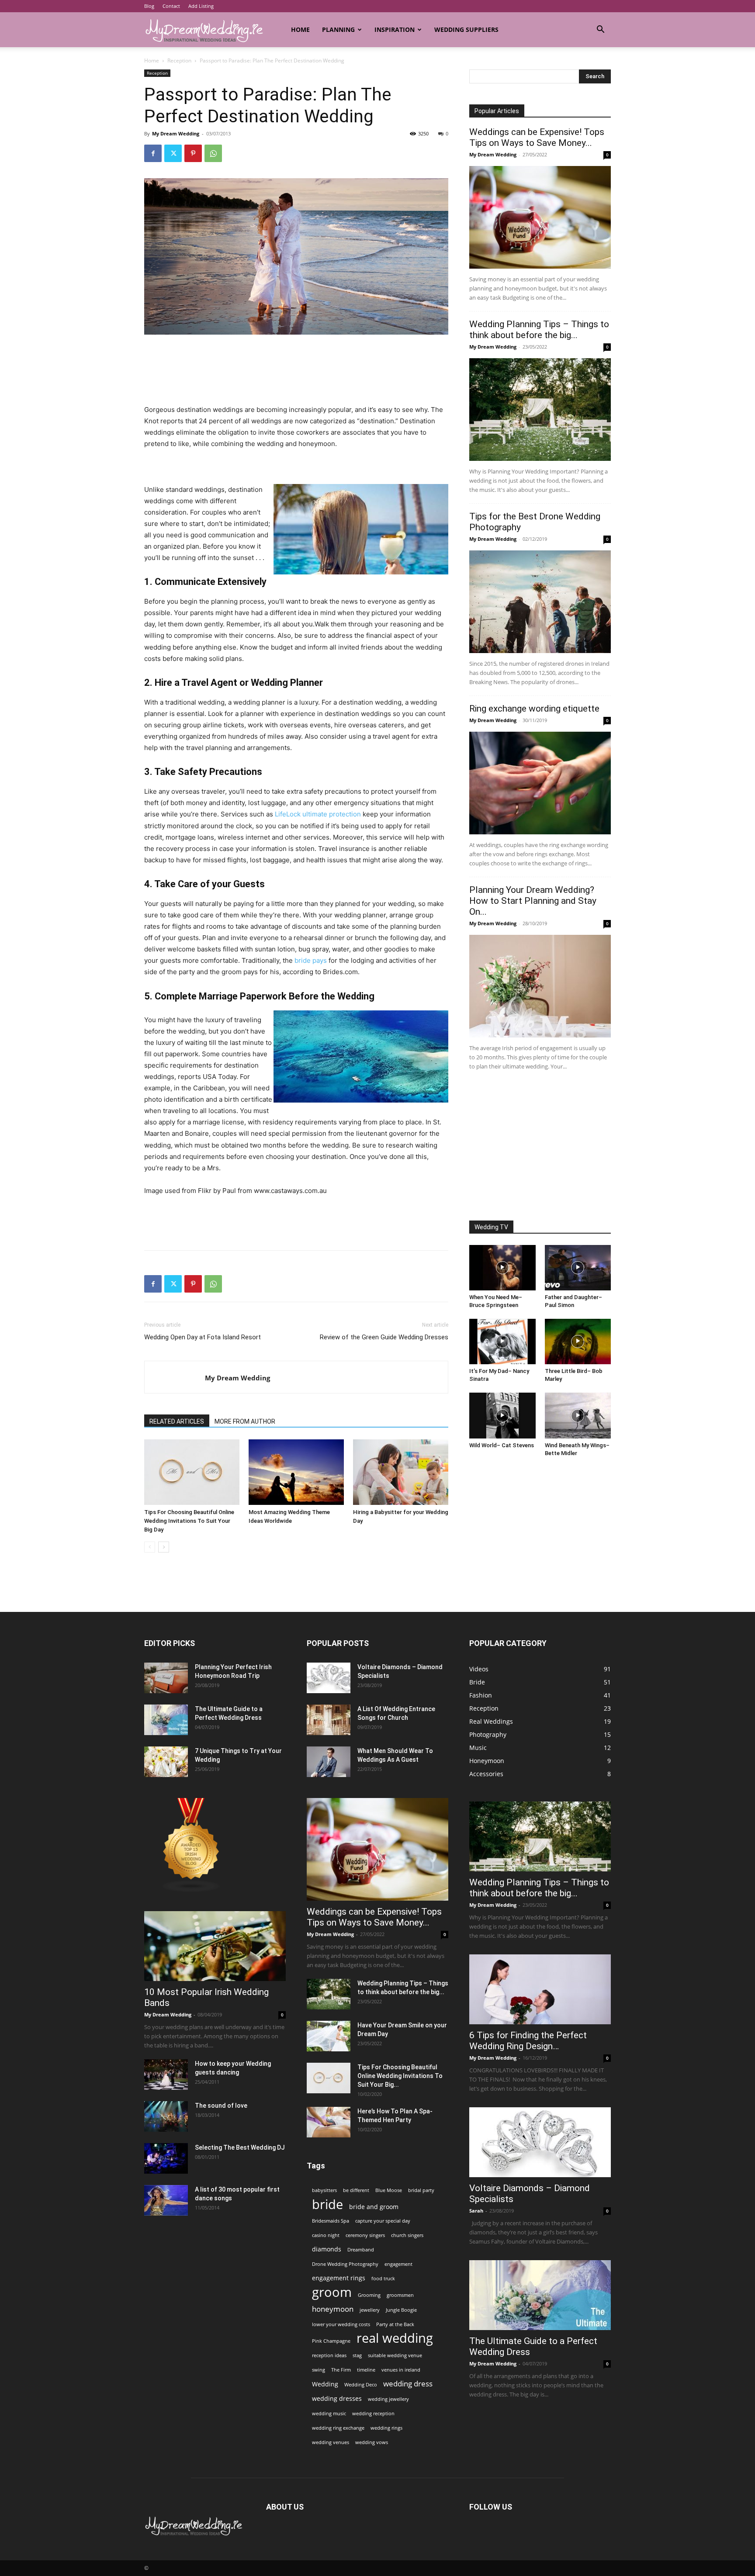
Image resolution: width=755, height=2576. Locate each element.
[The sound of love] (166, 2116)
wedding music (329, 2413)
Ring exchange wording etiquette (534, 709)
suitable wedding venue (395, 2355)
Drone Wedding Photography (345, 2264)
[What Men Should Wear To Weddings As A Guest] (329, 1762)
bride (327, 2204)
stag (357, 2355)
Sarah (476, 2211)
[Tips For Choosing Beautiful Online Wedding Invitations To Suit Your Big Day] (192, 1472)
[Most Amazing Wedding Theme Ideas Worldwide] (296, 1472)
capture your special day (383, 2221)
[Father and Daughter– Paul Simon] (578, 1268)
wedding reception (373, 2413)
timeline (366, 2370)
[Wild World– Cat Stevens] (502, 1415)
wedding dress (408, 2384)
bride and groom (374, 2207)
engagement (398, 2264)
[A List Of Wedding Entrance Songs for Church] (329, 1720)
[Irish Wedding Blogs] (191, 1890)
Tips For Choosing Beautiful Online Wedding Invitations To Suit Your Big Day (189, 1521)
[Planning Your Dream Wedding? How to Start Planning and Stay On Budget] (540, 986)
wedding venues (331, 2442)
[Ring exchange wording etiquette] (540, 783)
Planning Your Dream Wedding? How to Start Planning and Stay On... (533, 901)
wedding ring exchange (338, 2428)
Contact (171, 6)
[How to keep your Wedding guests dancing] (166, 2075)
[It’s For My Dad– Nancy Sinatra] (502, 1342)
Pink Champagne (331, 2341)
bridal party (421, 2190)
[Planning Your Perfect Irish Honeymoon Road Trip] (166, 1678)
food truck (383, 2279)
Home (300, 29)
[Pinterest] (193, 153)
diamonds (327, 2249)
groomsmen (400, 2295)
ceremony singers (365, 2235)
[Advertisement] (296, 359)
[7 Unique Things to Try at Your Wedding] (166, 1762)
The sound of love (221, 2106)
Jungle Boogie (401, 2310)
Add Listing (201, 6)
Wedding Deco (361, 2385)
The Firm (341, 2370)
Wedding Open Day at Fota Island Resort (203, 1337)
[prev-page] (150, 1547)
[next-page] (164, 1547)
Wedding (325, 2384)
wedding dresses (337, 2398)
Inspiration (395, 29)
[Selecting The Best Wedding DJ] (166, 2158)
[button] (600, 30)
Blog (149, 6)
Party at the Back (395, 2324)
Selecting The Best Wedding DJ (240, 2147)
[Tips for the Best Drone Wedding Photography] (540, 602)
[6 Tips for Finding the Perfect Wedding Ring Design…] (540, 1989)
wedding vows (372, 2442)
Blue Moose (389, 2190)
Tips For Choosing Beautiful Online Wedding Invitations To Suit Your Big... (400, 2076)
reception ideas (329, 2355)
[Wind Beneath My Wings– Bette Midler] (578, 1415)
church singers (407, 2235)
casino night (326, 2235)
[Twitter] (173, 153)
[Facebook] (153, 153)
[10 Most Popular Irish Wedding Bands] (215, 1946)
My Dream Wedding (176, 133)
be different (356, 2190)
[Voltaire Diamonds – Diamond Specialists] (329, 1678)
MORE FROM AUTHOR (245, 1421)
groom (332, 2292)
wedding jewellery (388, 2399)
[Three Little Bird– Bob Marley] (578, 1342)
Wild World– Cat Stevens (502, 1445)
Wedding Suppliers (466, 29)
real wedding (395, 2338)
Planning (338, 29)
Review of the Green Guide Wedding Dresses (384, 1337)
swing (319, 2370)
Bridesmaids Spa (331, 2221)
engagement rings (339, 2278)
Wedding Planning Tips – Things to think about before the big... (539, 330)
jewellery (370, 2310)
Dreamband (361, 2250)
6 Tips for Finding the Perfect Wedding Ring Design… (528, 2041)
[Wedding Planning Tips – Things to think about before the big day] (540, 410)
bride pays (311, 960)
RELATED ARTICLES (177, 1421)
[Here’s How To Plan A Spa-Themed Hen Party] (329, 2122)
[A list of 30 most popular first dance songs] (166, 2200)
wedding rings (386, 2428)
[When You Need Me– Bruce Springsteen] (502, 1268)
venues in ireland (401, 2370)
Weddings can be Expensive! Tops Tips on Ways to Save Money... (537, 137)
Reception (179, 61)
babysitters (324, 2190)
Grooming (369, 2295)
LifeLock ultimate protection (317, 814)
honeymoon (333, 2309)
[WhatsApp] (213, 153)
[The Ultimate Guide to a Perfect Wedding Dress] (166, 1720)
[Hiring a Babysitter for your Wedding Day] (401, 1472)
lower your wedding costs (341, 2324)
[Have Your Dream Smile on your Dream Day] (329, 2036)
